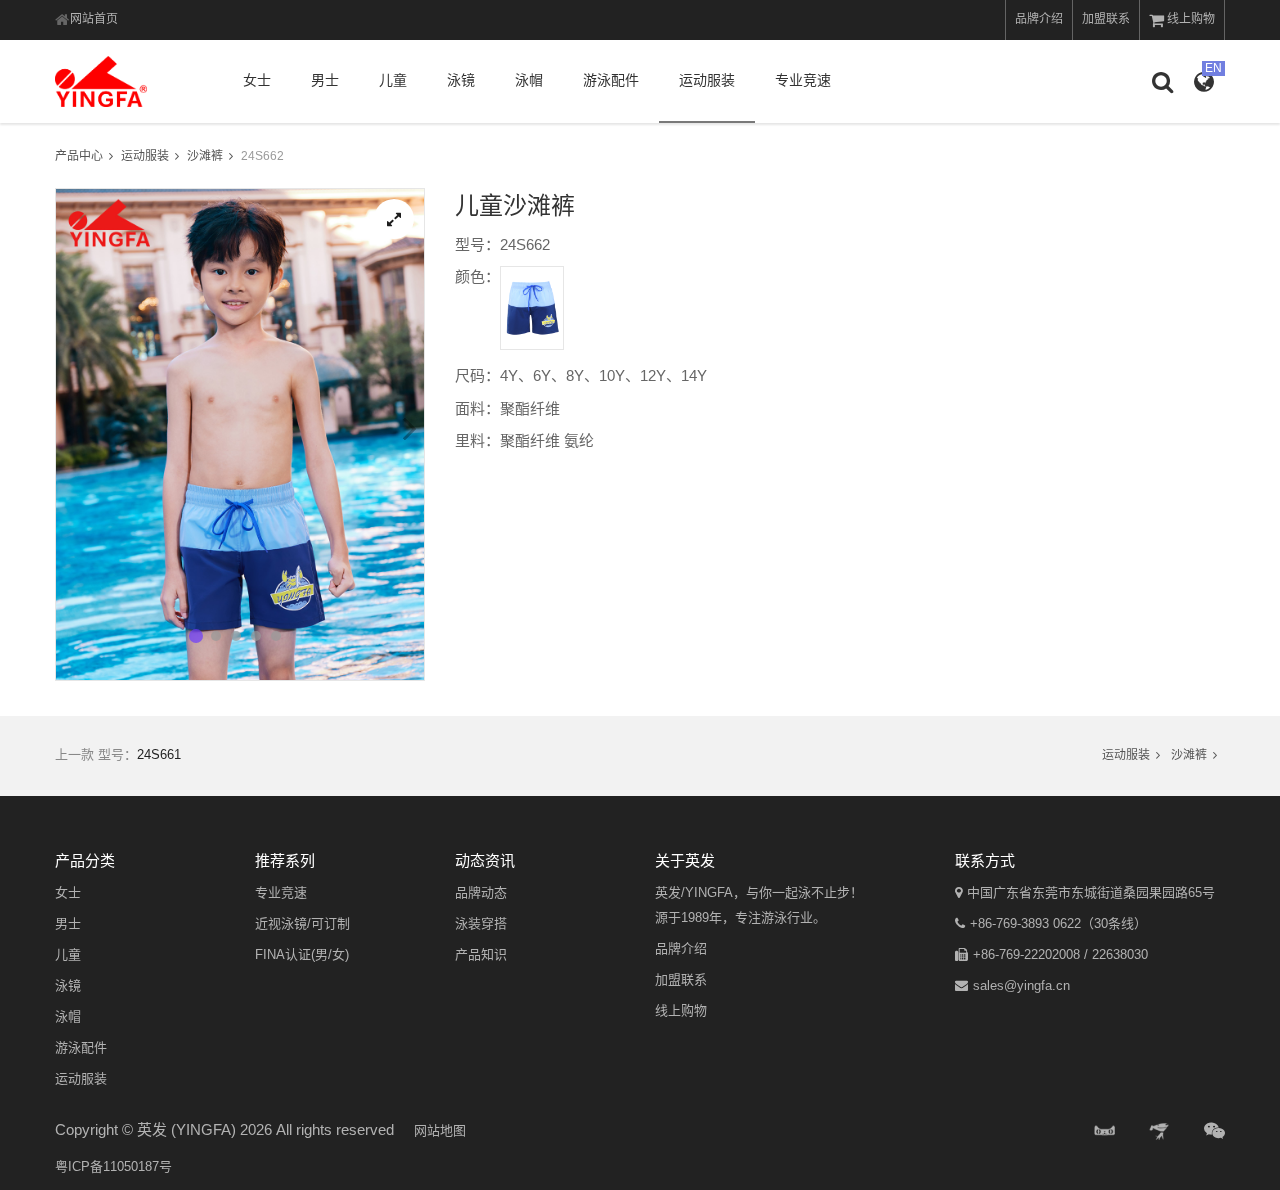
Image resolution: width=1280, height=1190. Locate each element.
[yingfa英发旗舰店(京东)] (1161, 1131)
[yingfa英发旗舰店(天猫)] (1105, 1131)
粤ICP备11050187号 (113, 1166)
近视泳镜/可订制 (302, 923)
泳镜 (461, 80)
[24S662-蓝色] (532, 308)
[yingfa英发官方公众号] (1214, 1131)
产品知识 (481, 954)
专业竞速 (803, 80)
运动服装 (707, 80)
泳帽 (529, 80)
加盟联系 (1106, 19)
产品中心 (79, 156)
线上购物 (1191, 19)
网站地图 (440, 1130)
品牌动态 (481, 892)
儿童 (393, 80)
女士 (257, 80)
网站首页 (94, 19)
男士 (325, 80)
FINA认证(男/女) (302, 954)
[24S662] (394, 219)
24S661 (159, 754)
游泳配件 (611, 80)
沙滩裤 (205, 156)
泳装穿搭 (481, 923)
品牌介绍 (1039, 19)
